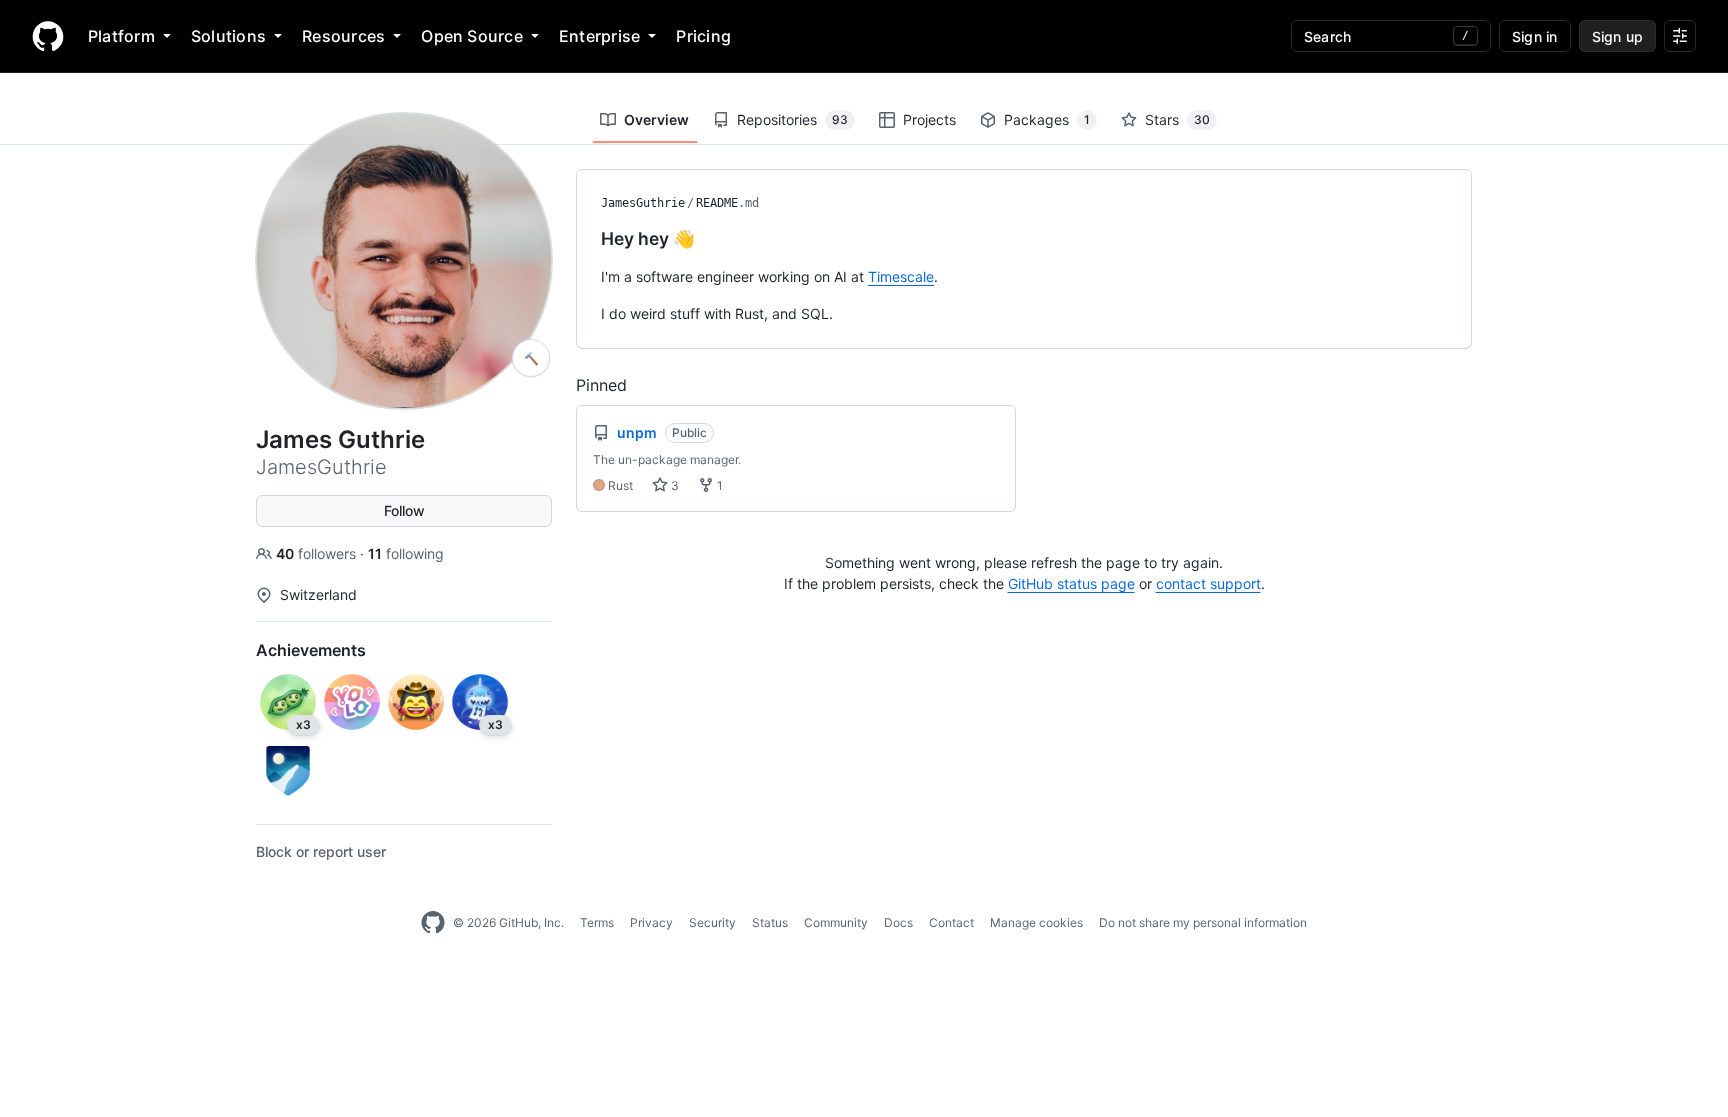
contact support (1208, 583)
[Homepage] (48, 36)
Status (770, 922)
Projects (929, 119)
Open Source (472, 36)
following (406, 553)
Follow (404, 510)
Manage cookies (1036, 922)
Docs (898, 922)
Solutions (228, 36)
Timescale (901, 276)
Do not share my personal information (1203, 922)
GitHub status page (1071, 583)
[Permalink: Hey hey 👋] (587, 239)
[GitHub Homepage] (433, 923)
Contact (951, 922)
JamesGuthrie (643, 203)
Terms (597, 922)
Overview (656, 119)
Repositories (792, 119)
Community (836, 922)
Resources (343, 36)
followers (318, 553)
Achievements (311, 650)
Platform (121, 36)
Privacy (651, 922)
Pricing (703, 36)
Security (712, 922)
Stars (1177, 119)
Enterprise (599, 36)
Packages (1047, 119)
